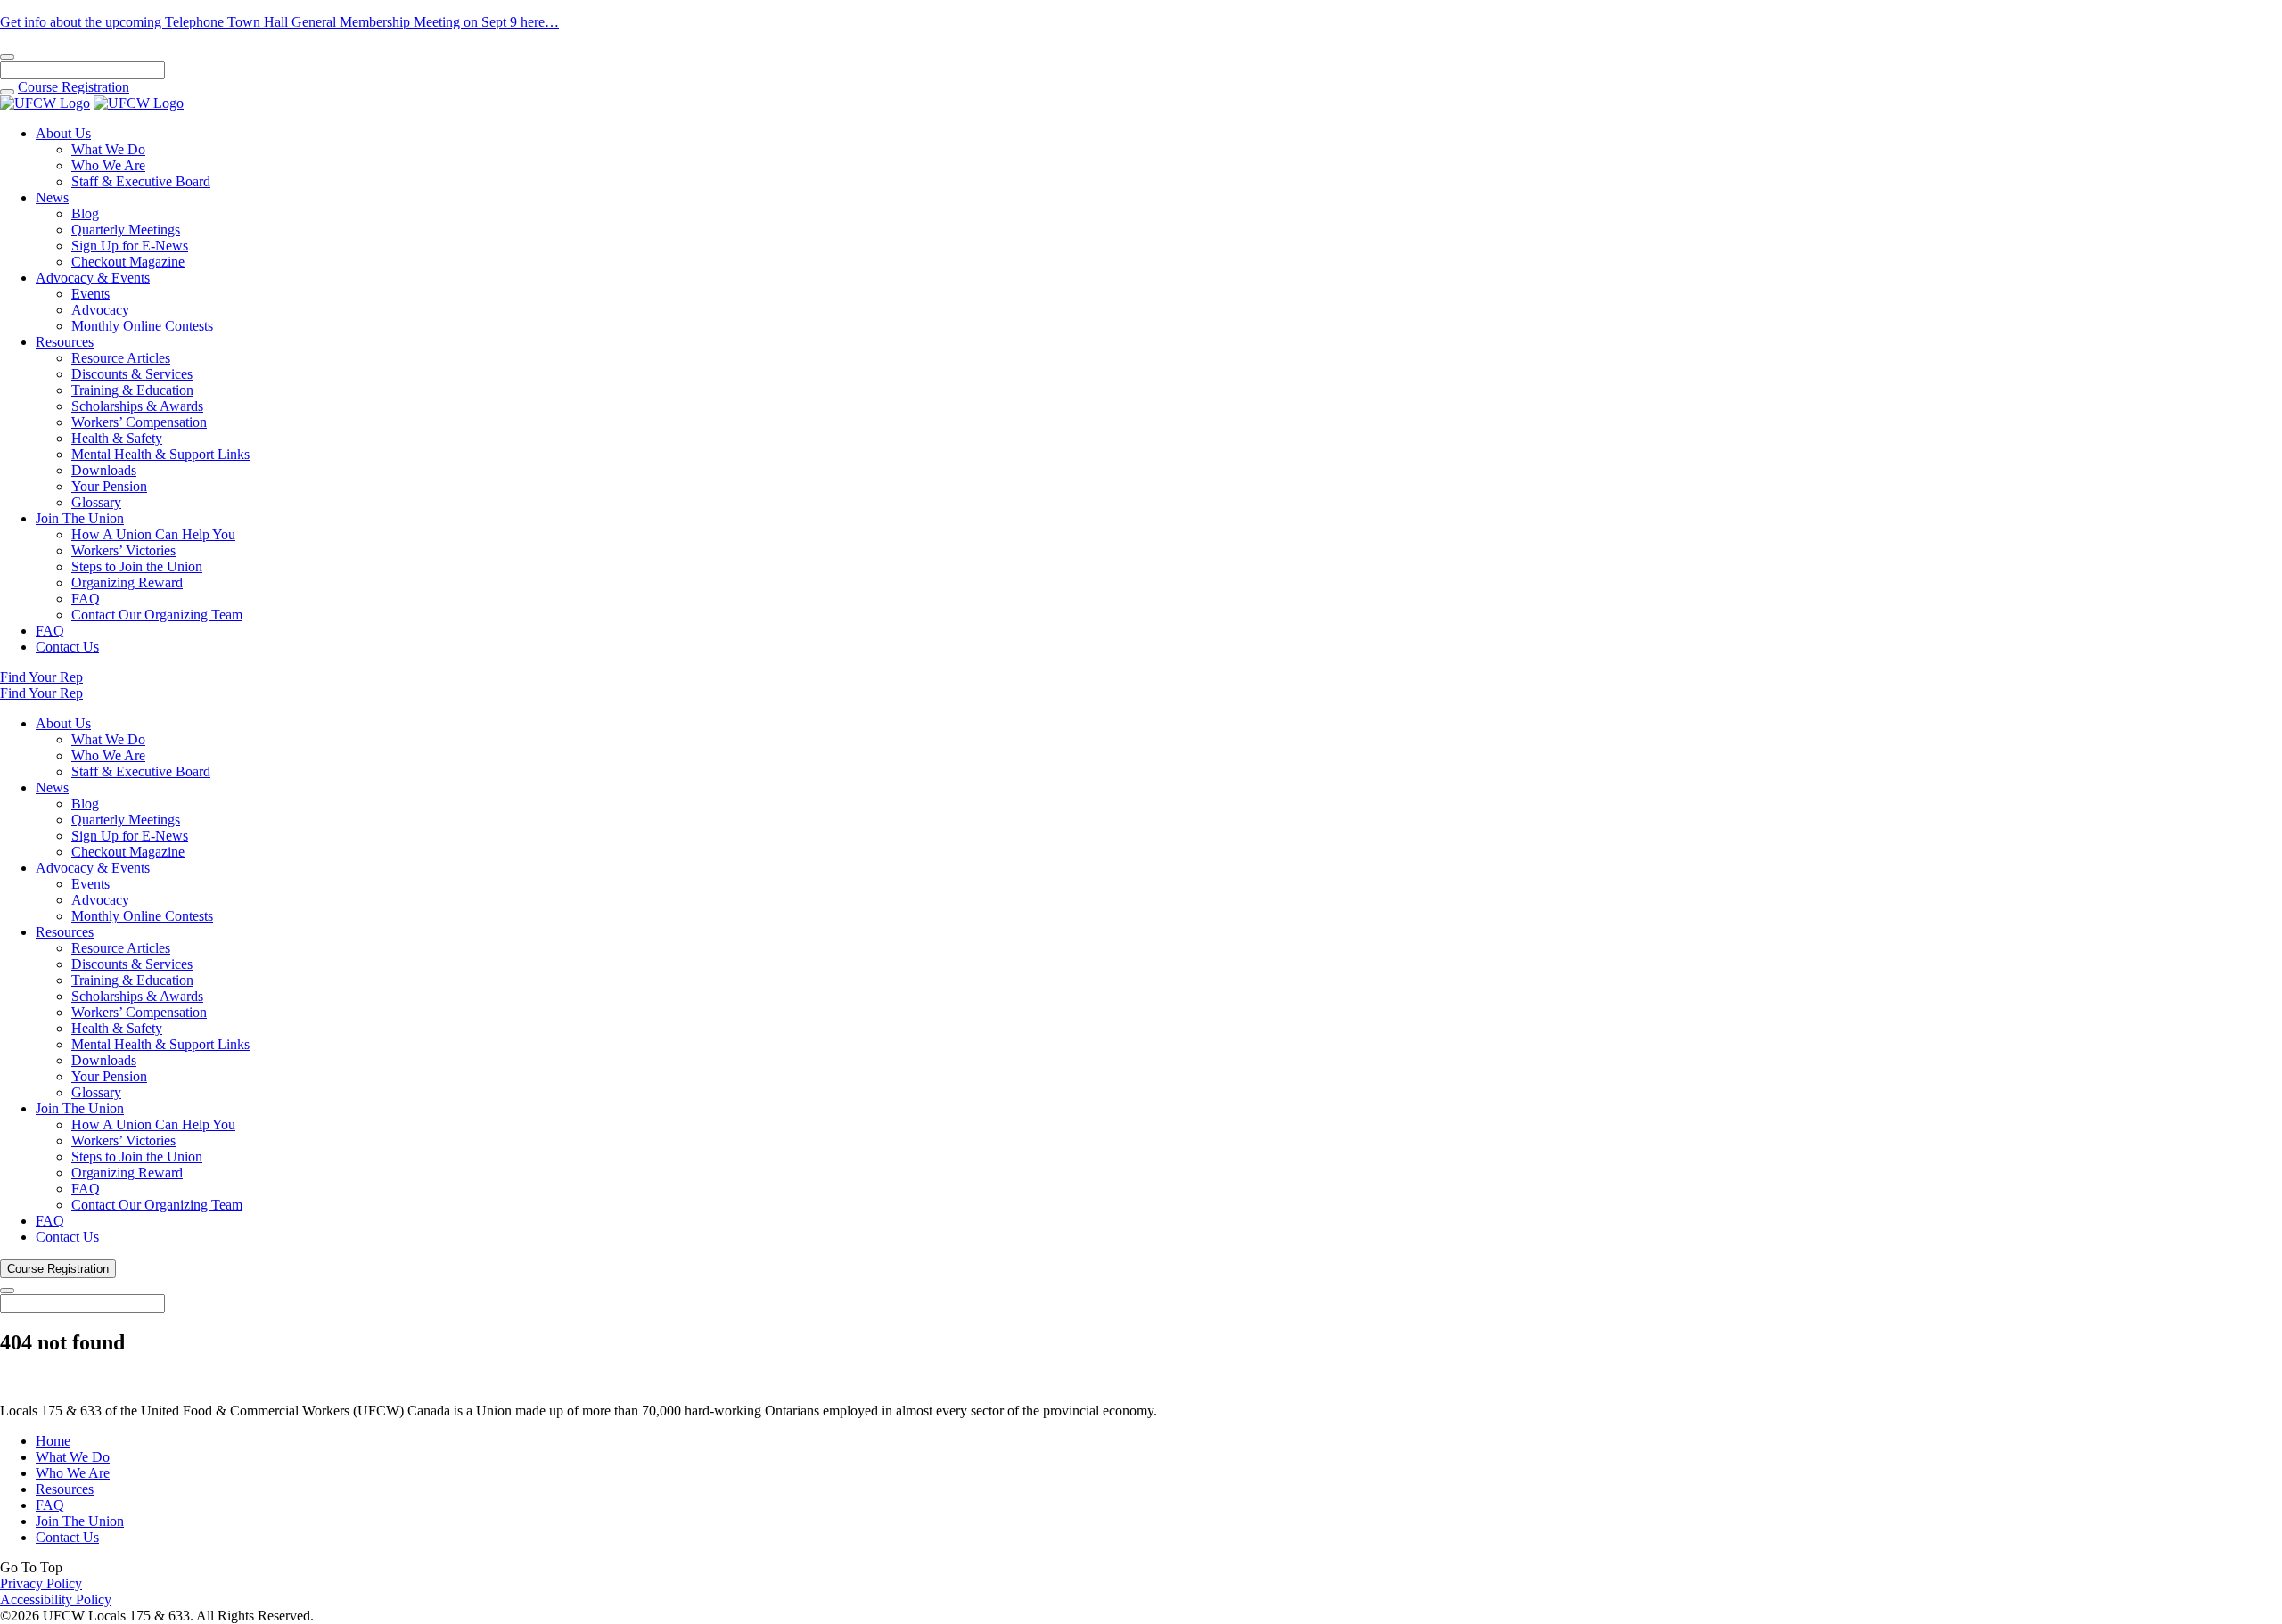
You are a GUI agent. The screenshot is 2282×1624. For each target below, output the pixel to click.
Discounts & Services (132, 374)
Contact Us (67, 647)
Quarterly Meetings (126, 230)
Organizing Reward (127, 582)
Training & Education (132, 390)
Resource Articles (121, 358)
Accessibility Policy (56, 1599)
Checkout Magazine (128, 262)
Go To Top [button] (31, 1567)
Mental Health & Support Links (160, 454)
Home (53, 1441)
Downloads (104, 470)
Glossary (96, 502)
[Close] (7, 57)
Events (90, 294)
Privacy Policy (41, 1583)
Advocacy (100, 310)
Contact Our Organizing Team (157, 615)
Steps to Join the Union (137, 566)
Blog (85, 213)
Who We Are (108, 165)
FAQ (86, 599)
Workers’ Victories (123, 550)
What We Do (108, 149)
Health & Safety (117, 438)
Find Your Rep (41, 677)
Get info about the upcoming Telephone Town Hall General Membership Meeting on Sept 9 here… (279, 22)
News (52, 197)
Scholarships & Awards (137, 406)
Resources (65, 342)
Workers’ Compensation (139, 422)
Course (74, 87)
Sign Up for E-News (130, 246)
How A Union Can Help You (153, 534)
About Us (63, 133)
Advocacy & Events (93, 278)
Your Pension (109, 486)
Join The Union (80, 518)
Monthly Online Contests (142, 326)
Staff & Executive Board (141, 181)
